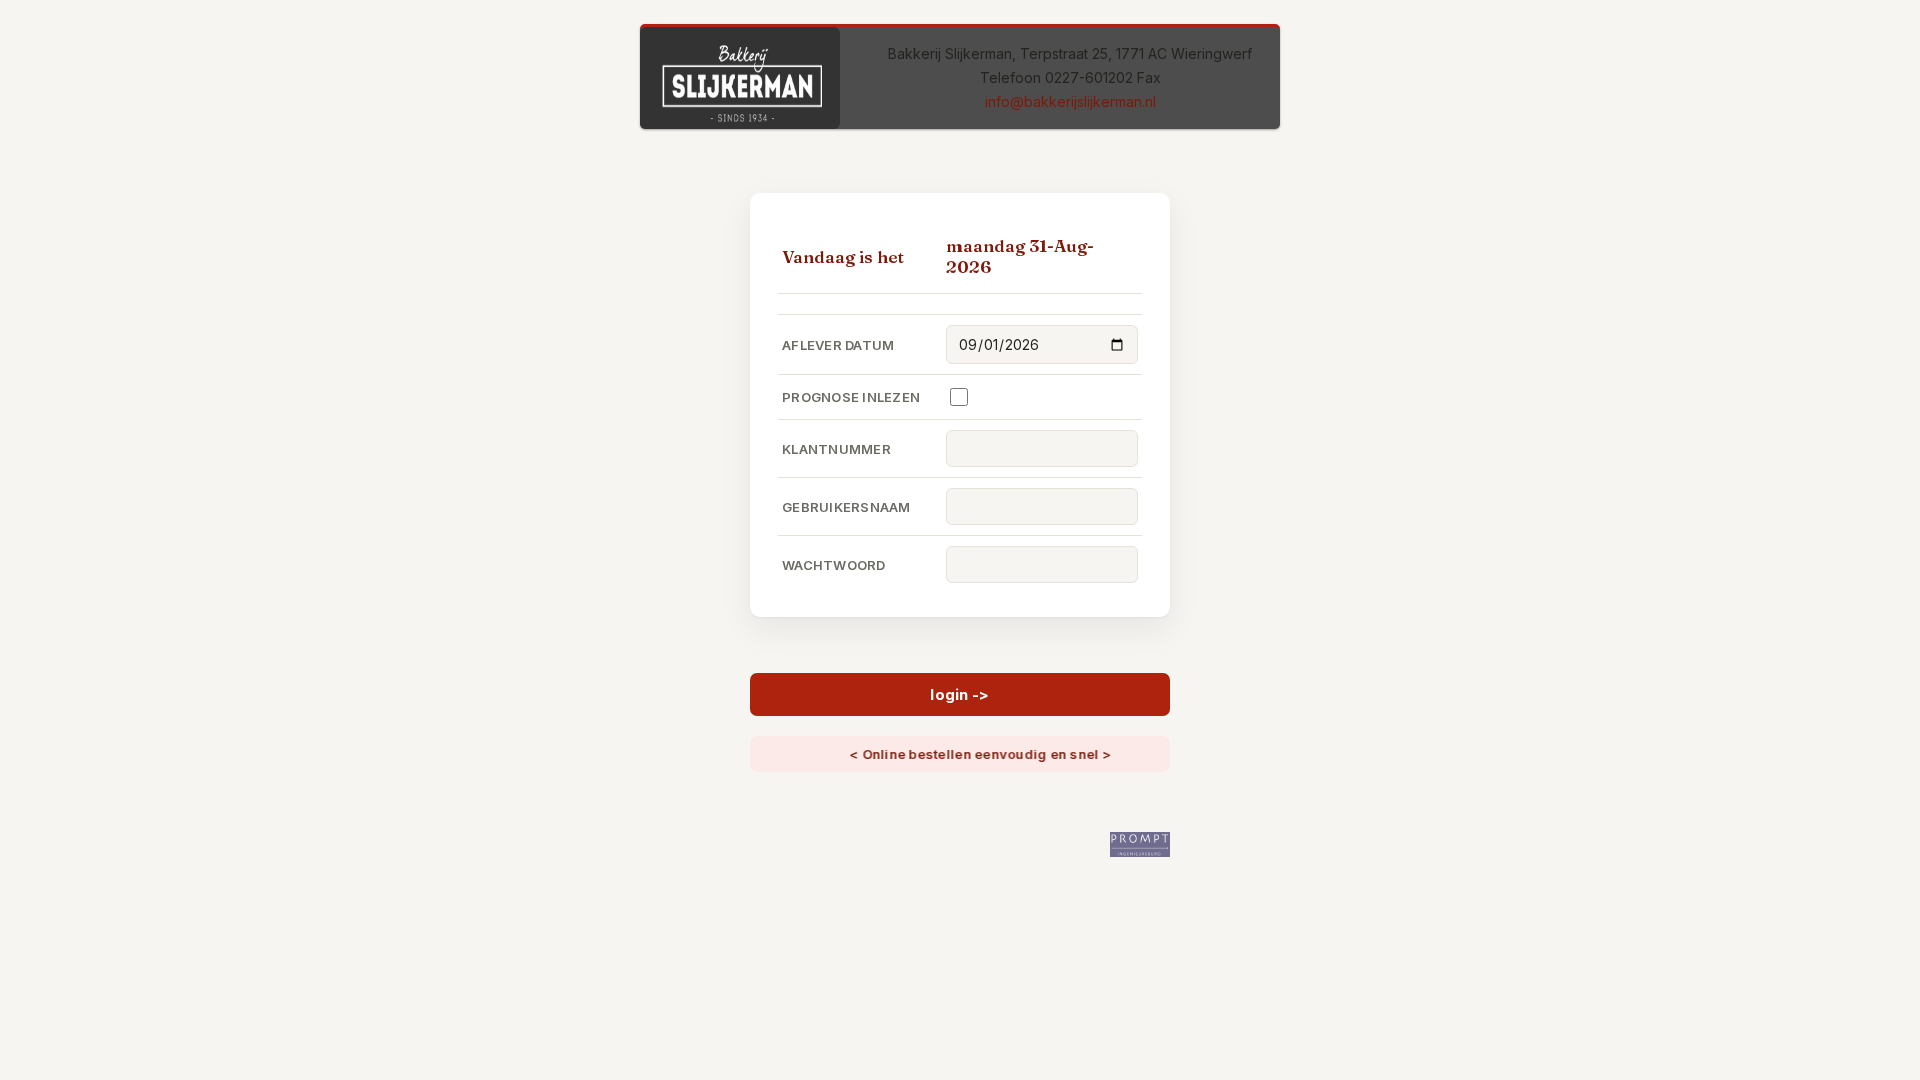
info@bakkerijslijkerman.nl (1070, 101)
